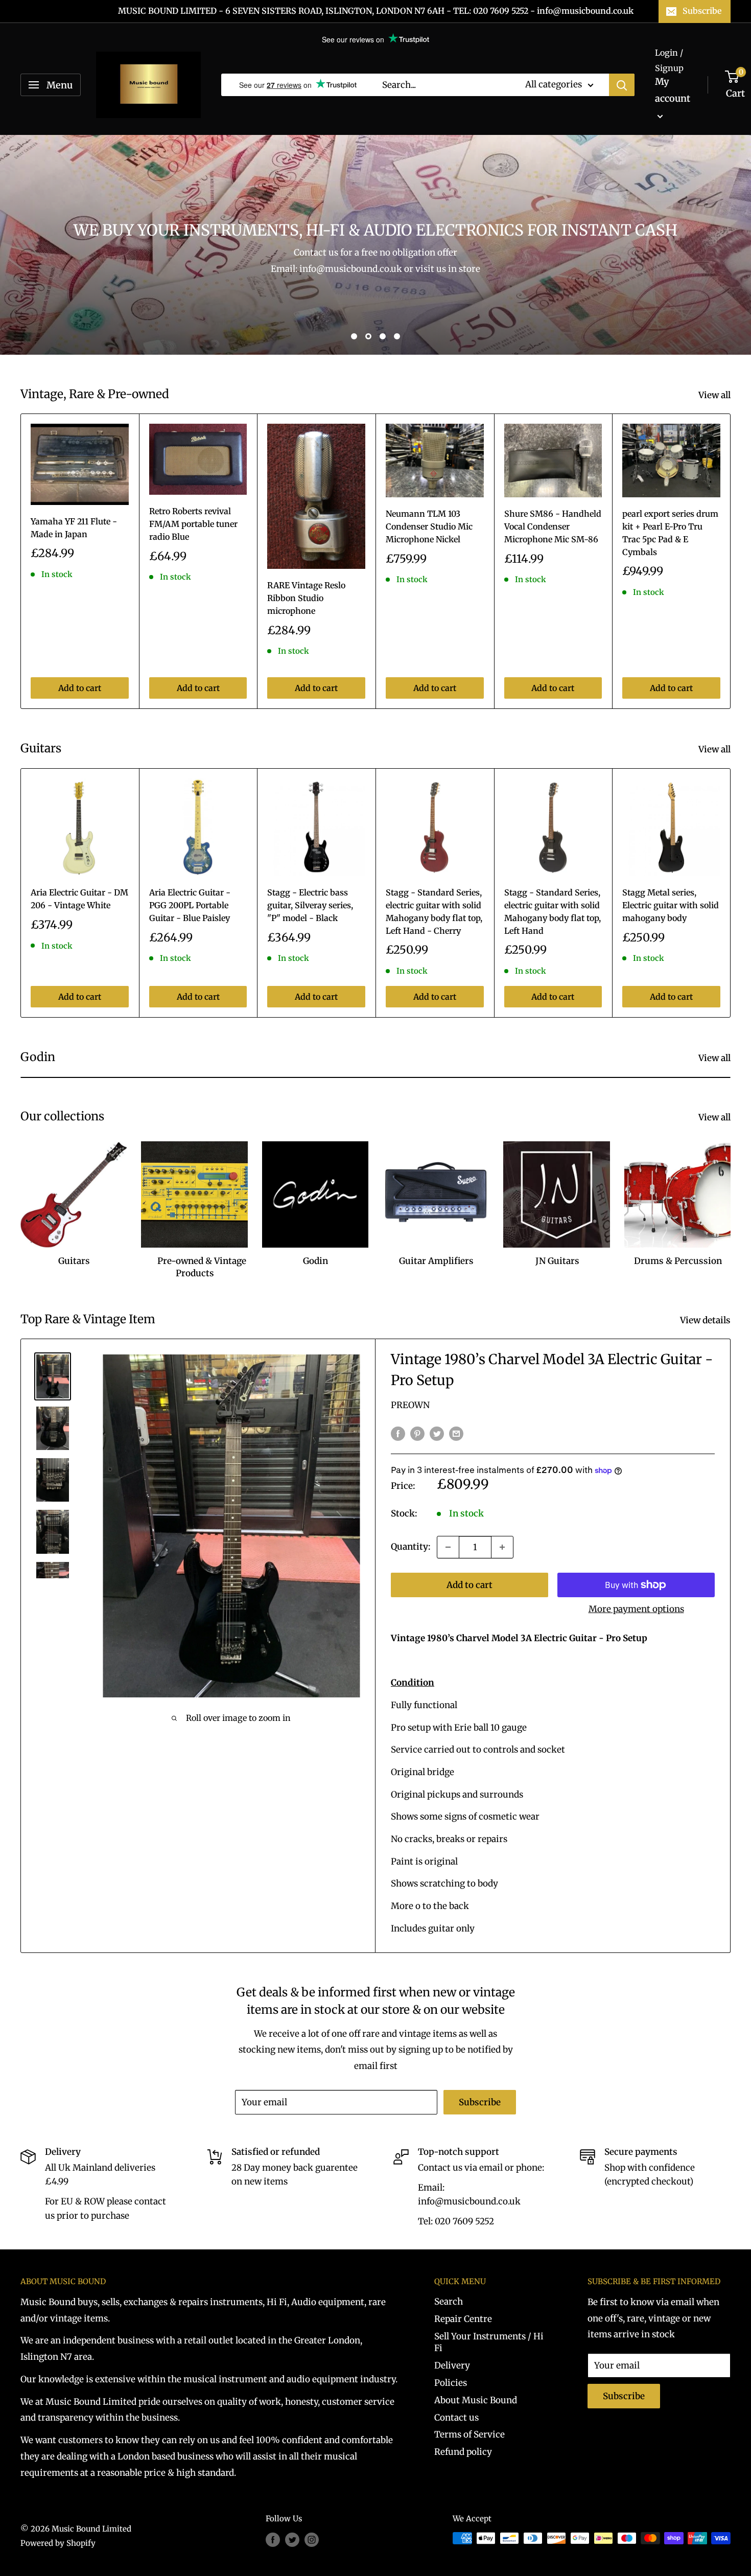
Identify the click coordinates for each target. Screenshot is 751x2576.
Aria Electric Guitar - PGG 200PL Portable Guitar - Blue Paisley (190, 905)
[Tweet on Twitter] (437, 1433)
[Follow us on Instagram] (312, 2539)
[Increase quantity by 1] (502, 1547)
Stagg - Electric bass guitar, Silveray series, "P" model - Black (310, 905)
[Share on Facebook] (398, 1433)
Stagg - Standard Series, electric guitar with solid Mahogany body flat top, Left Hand (553, 911)
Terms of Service (470, 2434)
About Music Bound (476, 2400)
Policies (451, 2383)
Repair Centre (463, 2319)
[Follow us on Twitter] (292, 2539)
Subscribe (702, 11)
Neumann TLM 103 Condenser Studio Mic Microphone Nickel (429, 526)
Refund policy (463, 2452)
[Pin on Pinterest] (417, 1433)
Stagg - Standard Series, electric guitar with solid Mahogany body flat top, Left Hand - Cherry (434, 911)
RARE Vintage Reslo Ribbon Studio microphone (306, 598)
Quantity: (411, 1547)
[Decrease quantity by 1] (448, 1547)
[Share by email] (456, 1433)
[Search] (622, 85)
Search (449, 2302)
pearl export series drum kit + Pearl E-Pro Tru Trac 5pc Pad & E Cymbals (670, 533)
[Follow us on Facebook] (273, 2539)
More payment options (636, 1609)
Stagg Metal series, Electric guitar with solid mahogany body (671, 905)
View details (706, 1320)
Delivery (452, 2365)
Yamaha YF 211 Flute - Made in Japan (74, 528)
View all (715, 395)
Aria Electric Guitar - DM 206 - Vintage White (79, 899)
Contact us (456, 2418)
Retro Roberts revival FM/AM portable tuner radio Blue (193, 524)
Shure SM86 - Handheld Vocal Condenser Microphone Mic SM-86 (553, 526)
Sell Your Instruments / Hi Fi (489, 2342)
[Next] (731, 561)
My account (673, 90)
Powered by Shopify (58, 2543)
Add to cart (80, 688)
